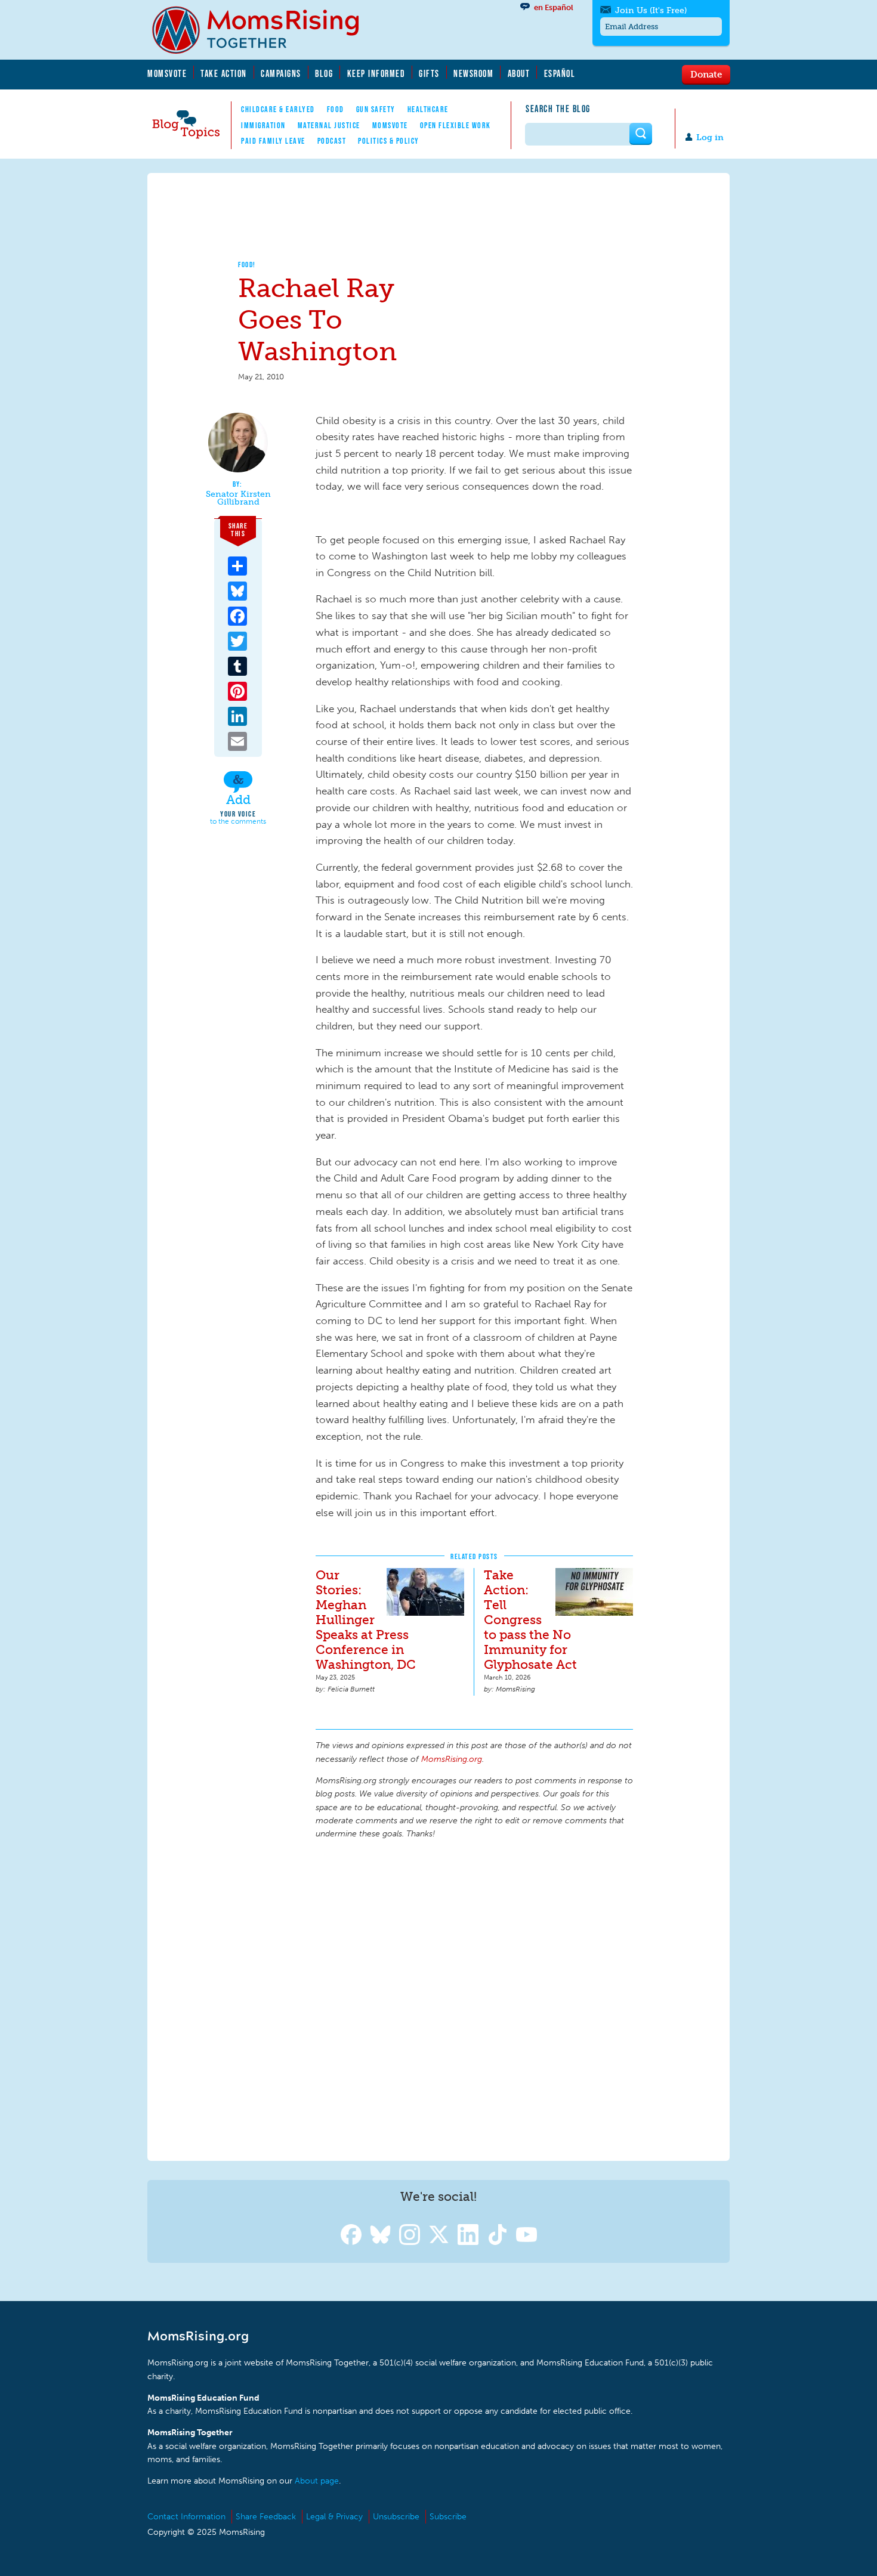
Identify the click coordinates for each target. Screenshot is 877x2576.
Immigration (263, 125)
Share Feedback (266, 2517)
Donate (706, 74)
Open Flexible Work (456, 125)
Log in (710, 137)
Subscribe (448, 2517)
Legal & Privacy (334, 2517)
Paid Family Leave (273, 141)
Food (336, 109)
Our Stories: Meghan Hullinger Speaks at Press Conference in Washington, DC (366, 1620)
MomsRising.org (264, 30)
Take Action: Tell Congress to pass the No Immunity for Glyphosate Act (530, 1620)
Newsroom (473, 73)
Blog (324, 73)
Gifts (429, 73)
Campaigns (281, 73)
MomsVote (167, 73)
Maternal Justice (329, 125)
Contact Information (186, 2517)
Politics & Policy (389, 141)
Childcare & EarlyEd (278, 109)
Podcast (332, 141)
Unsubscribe (396, 2517)
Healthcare (428, 109)
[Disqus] (474, 1998)
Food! (247, 265)
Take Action (224, 73)
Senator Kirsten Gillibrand (238, 498)
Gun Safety (376, 109)
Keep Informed (376, 73)
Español (560, 73)
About (519, 73)
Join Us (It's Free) (651, 10)
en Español (554, 7)
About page (317, 2481)
